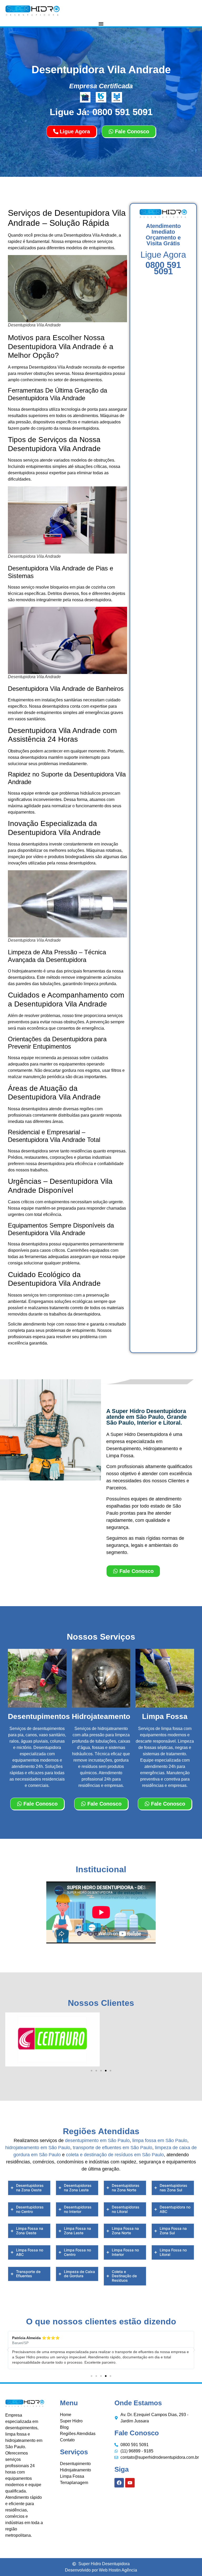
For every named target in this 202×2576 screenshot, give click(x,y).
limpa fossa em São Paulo (160, 2140)
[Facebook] (119, 2483)
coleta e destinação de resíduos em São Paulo (115, 2155)
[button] (92, 2071)
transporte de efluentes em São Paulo (113, 2148)
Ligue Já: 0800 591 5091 (101, 112)
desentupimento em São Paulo (97, 2140)
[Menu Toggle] (101, 24)
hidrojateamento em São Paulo (38, 2148)
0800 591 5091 (163, 268)
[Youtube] (130, 2483)
